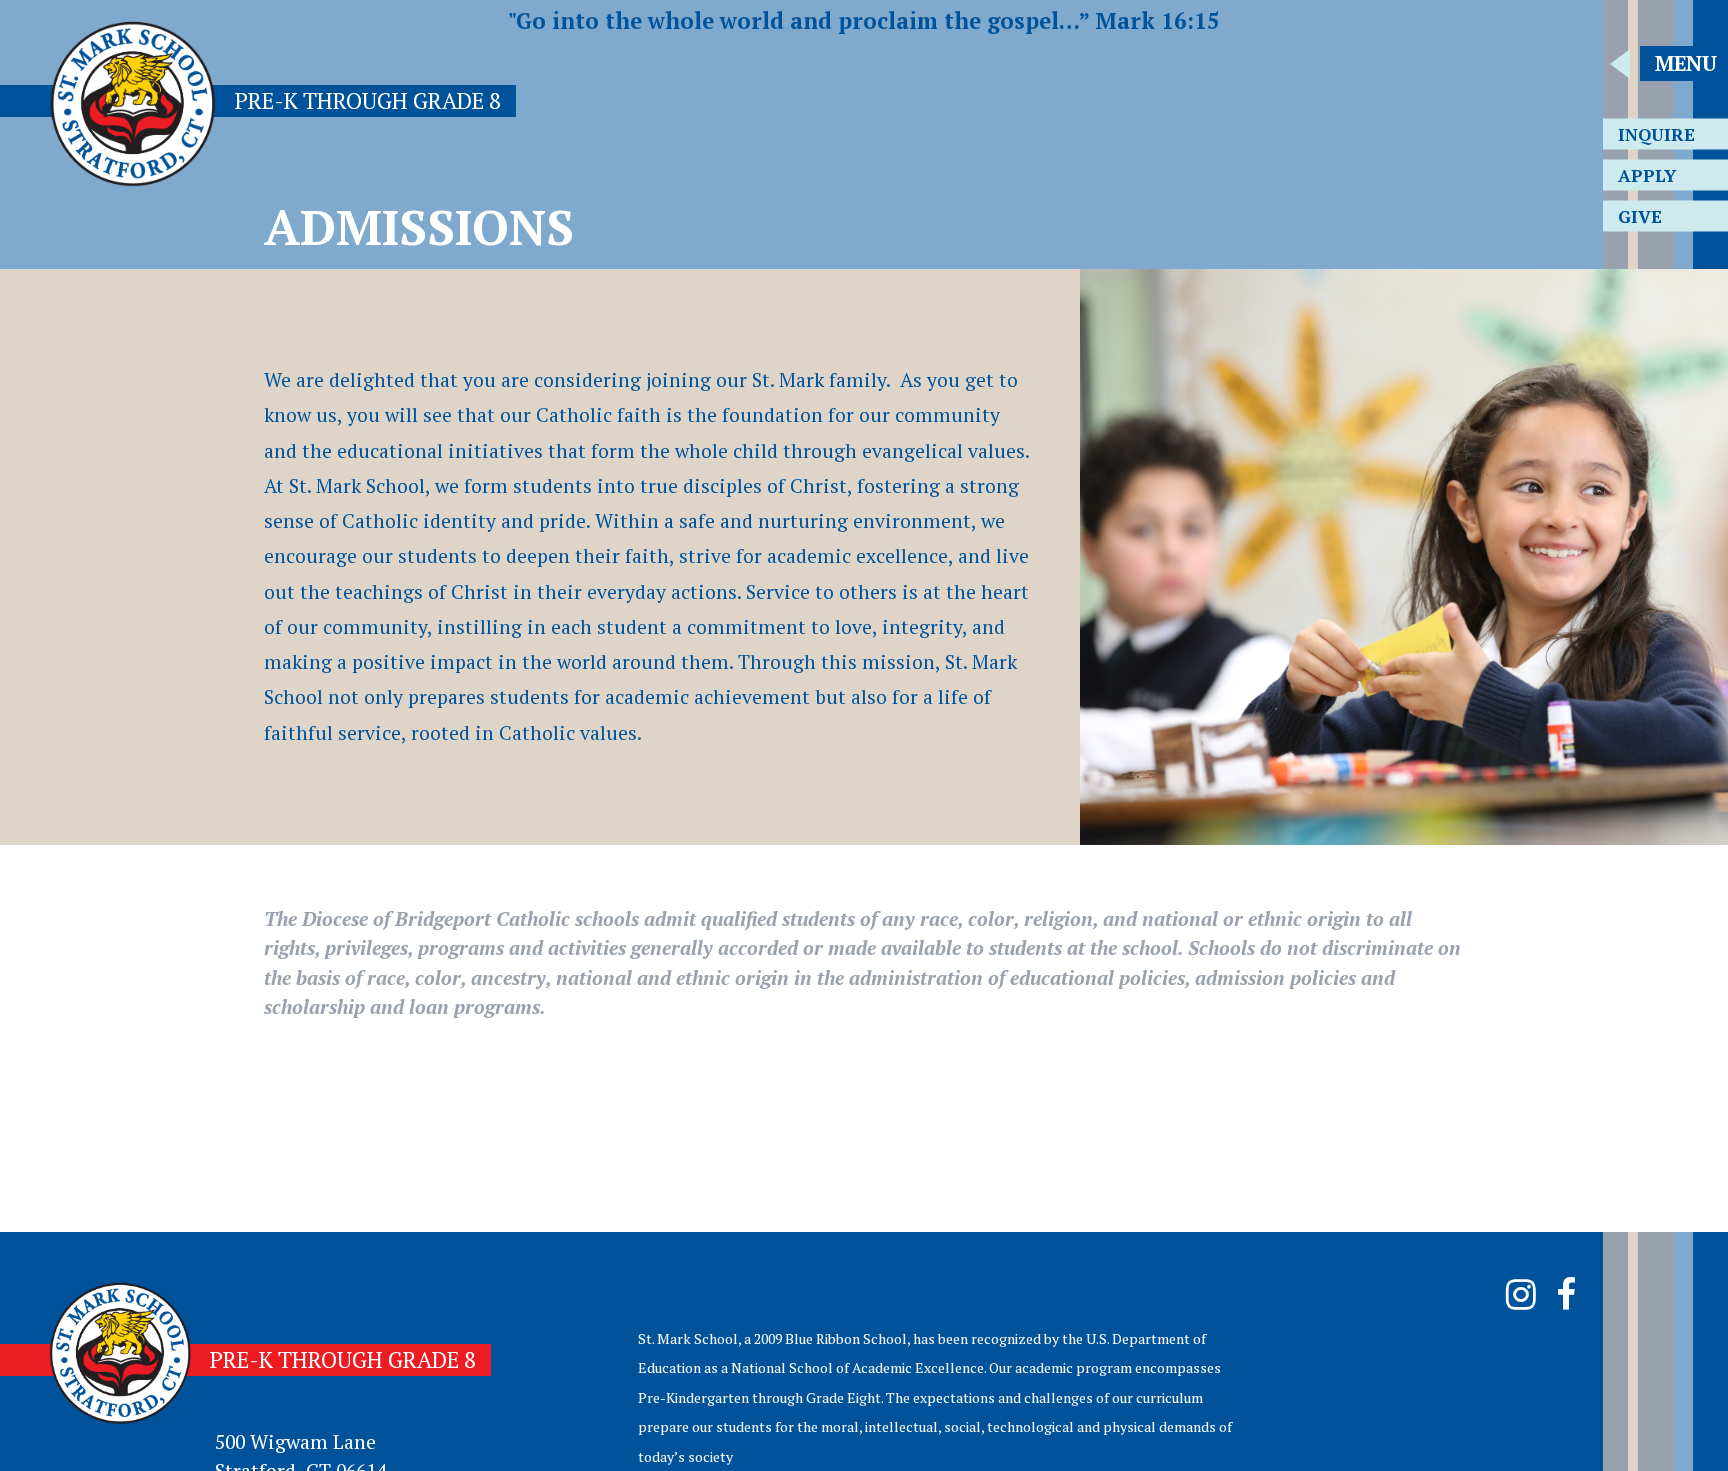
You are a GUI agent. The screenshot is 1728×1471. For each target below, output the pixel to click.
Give (1640, 216)
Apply (1647, 175)
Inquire (1656, 134)
